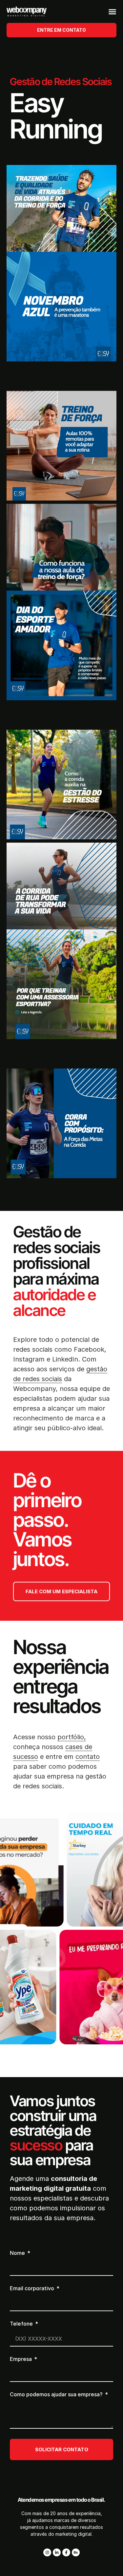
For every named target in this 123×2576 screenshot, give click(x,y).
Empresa (21, 2359)
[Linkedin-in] (57, 2552)
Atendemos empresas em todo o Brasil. (61, 2500)
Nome (18, 2253)
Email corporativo (33, 2289)
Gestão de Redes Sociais (61, 82)
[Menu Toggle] (112, 12)
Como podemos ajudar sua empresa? (57, 2395)
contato (88, 1757)
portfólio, (72, 1737)
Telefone (22, 2324)
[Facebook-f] (66, 2552)
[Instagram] (47, 2552)
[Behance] (76, 2552)
